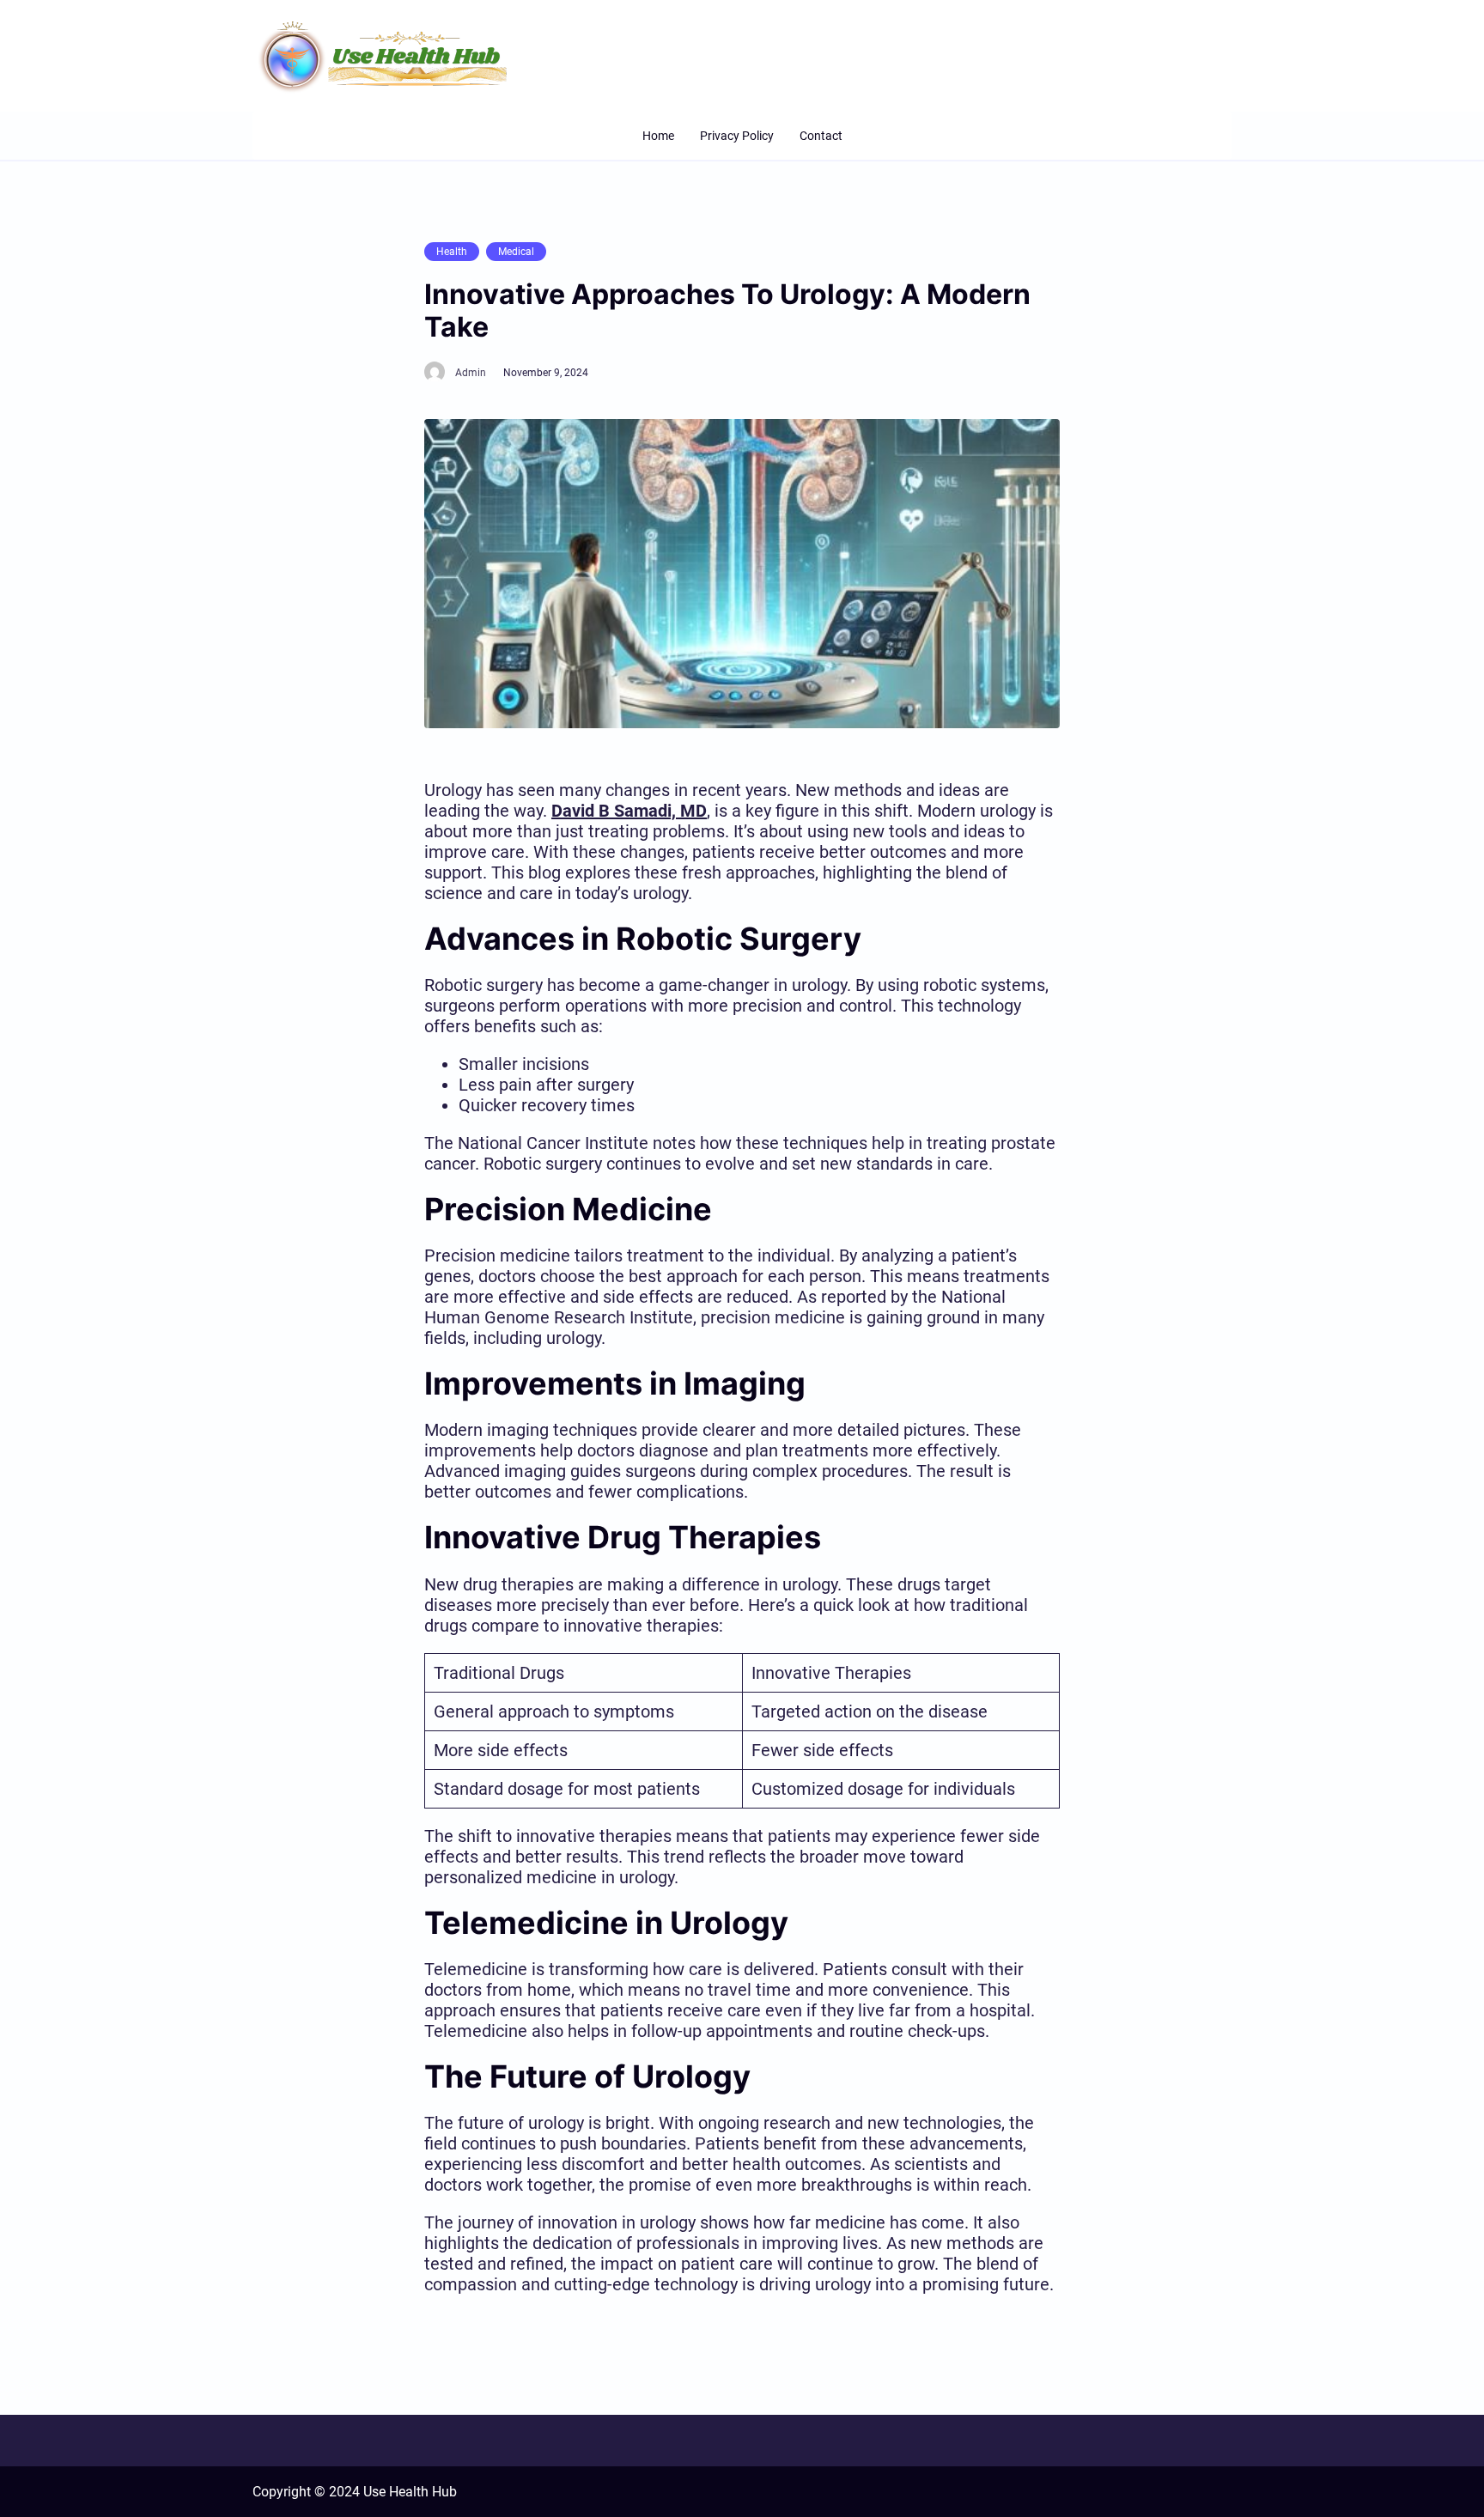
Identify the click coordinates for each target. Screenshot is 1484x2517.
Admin (471, 373)
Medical (516, 252)
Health (452, 252)
